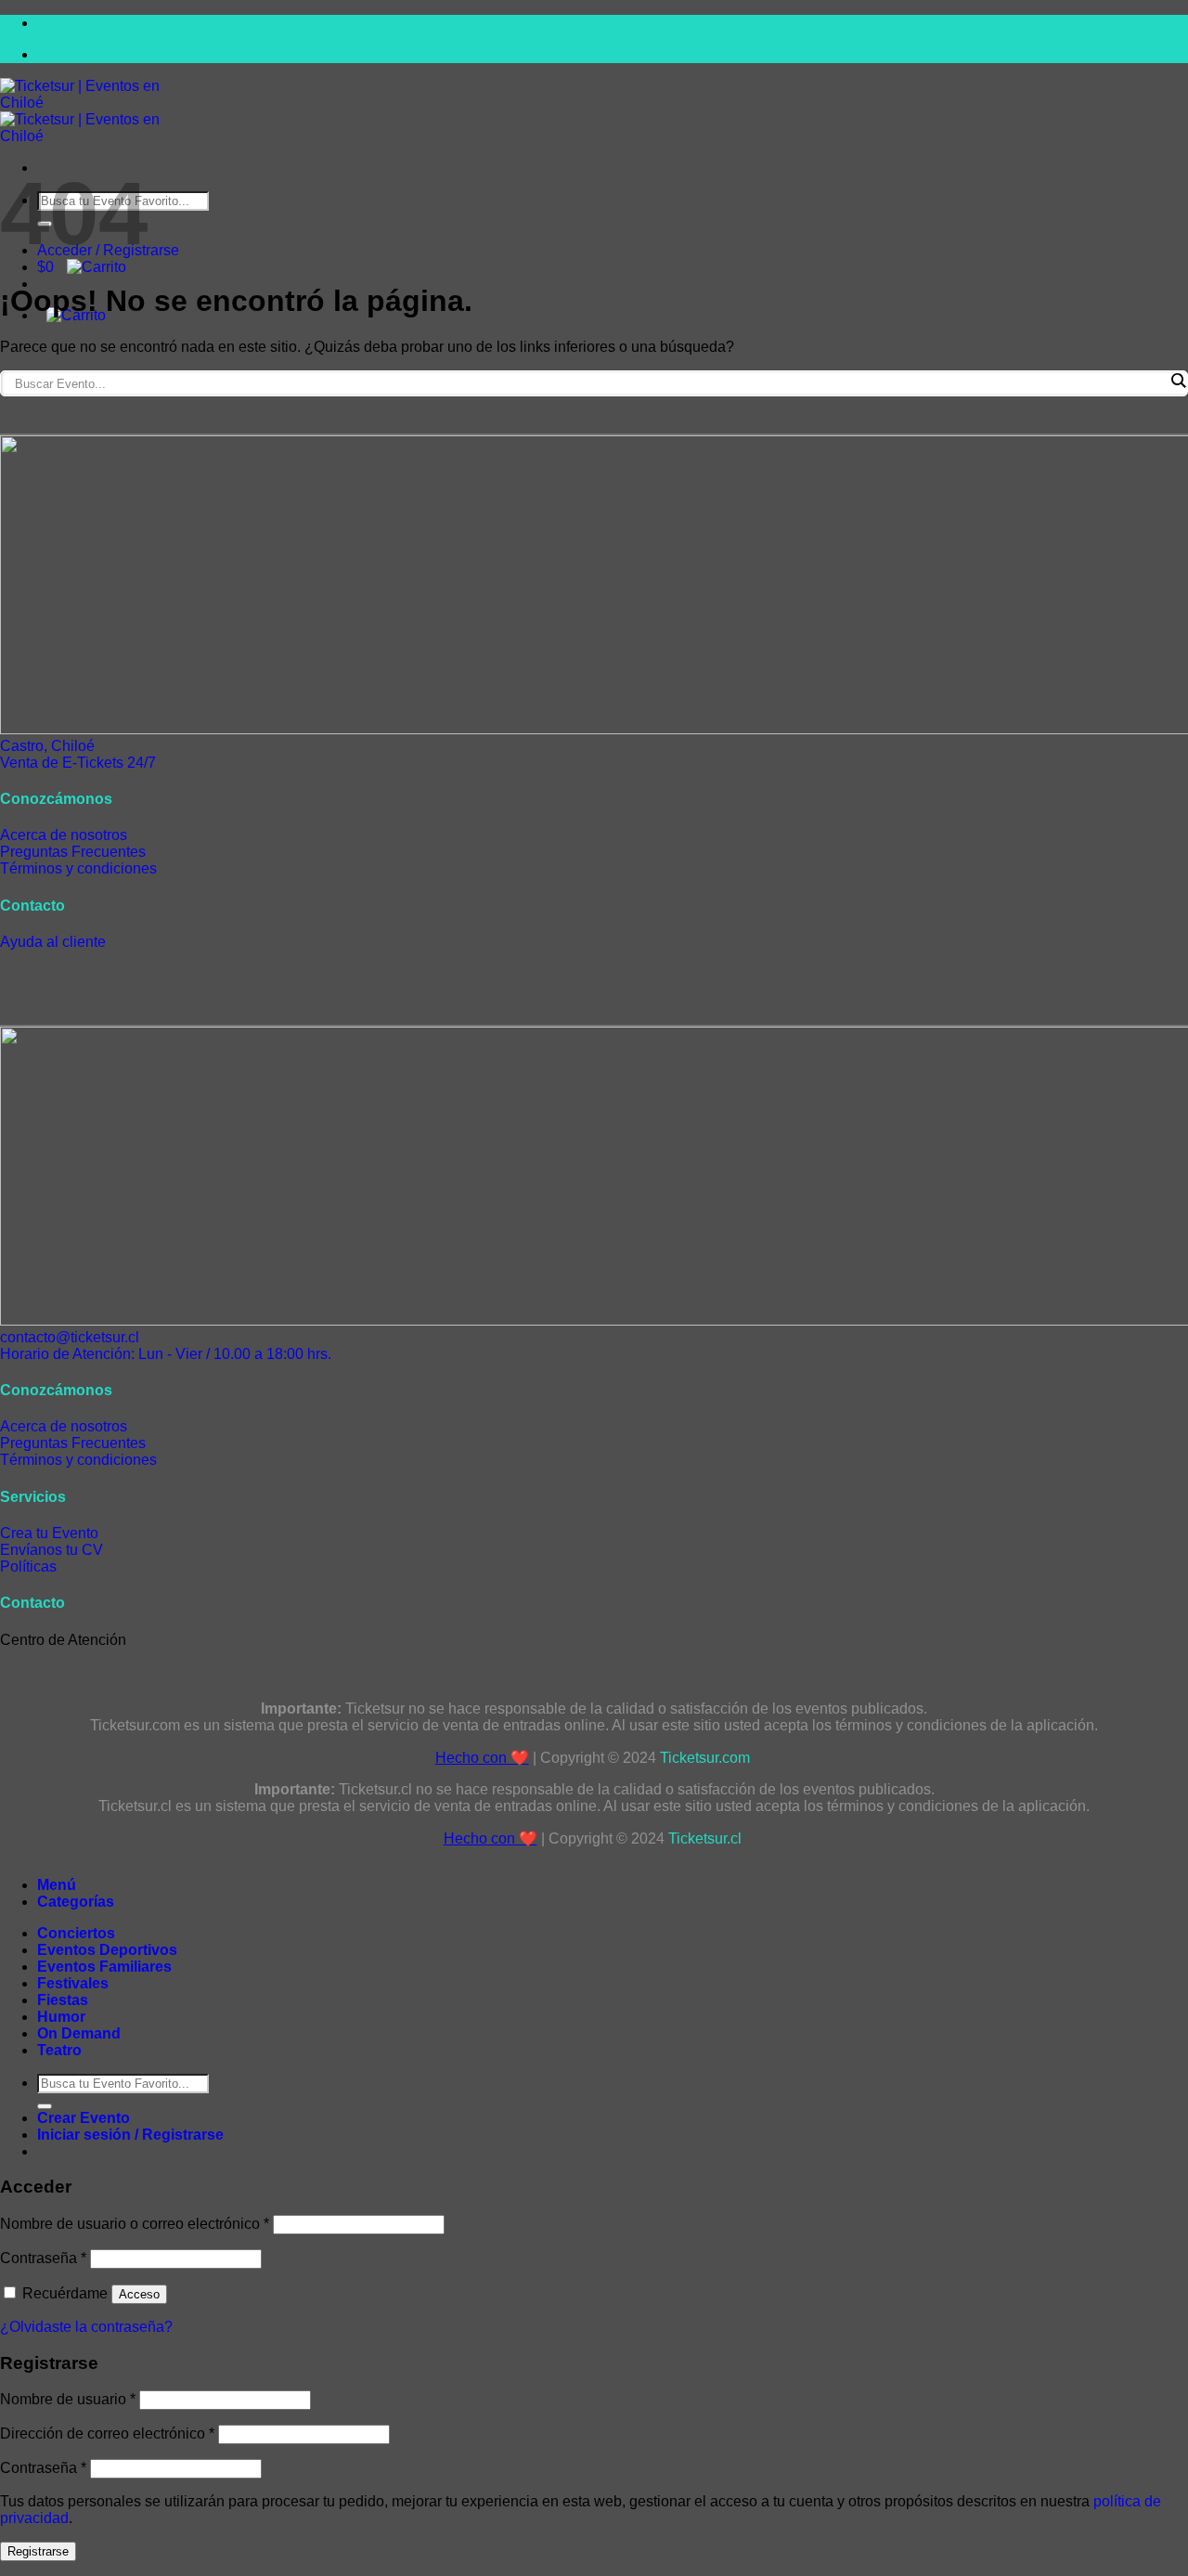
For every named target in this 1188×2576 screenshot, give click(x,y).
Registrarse (38, 2551)
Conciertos (76, 1933)
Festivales (73, 1983)
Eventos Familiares (104, 1967)
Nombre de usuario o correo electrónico (135, 2224)
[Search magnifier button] (1178, 381)
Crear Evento (84, 2118)
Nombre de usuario (68, 2399)
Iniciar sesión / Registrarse (130, 2135)
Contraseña (43, 2258)
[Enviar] (45, 2106)
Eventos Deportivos (107, 1950)
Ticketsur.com (707, 1758)
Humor (61, 2017)
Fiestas (63, 2000)
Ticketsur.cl (707, 1838)
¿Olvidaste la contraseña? (86, 2327)
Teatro (59, 2050)
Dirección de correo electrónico (107, 2434)
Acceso (139, 2294)
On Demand (79, 2033)
